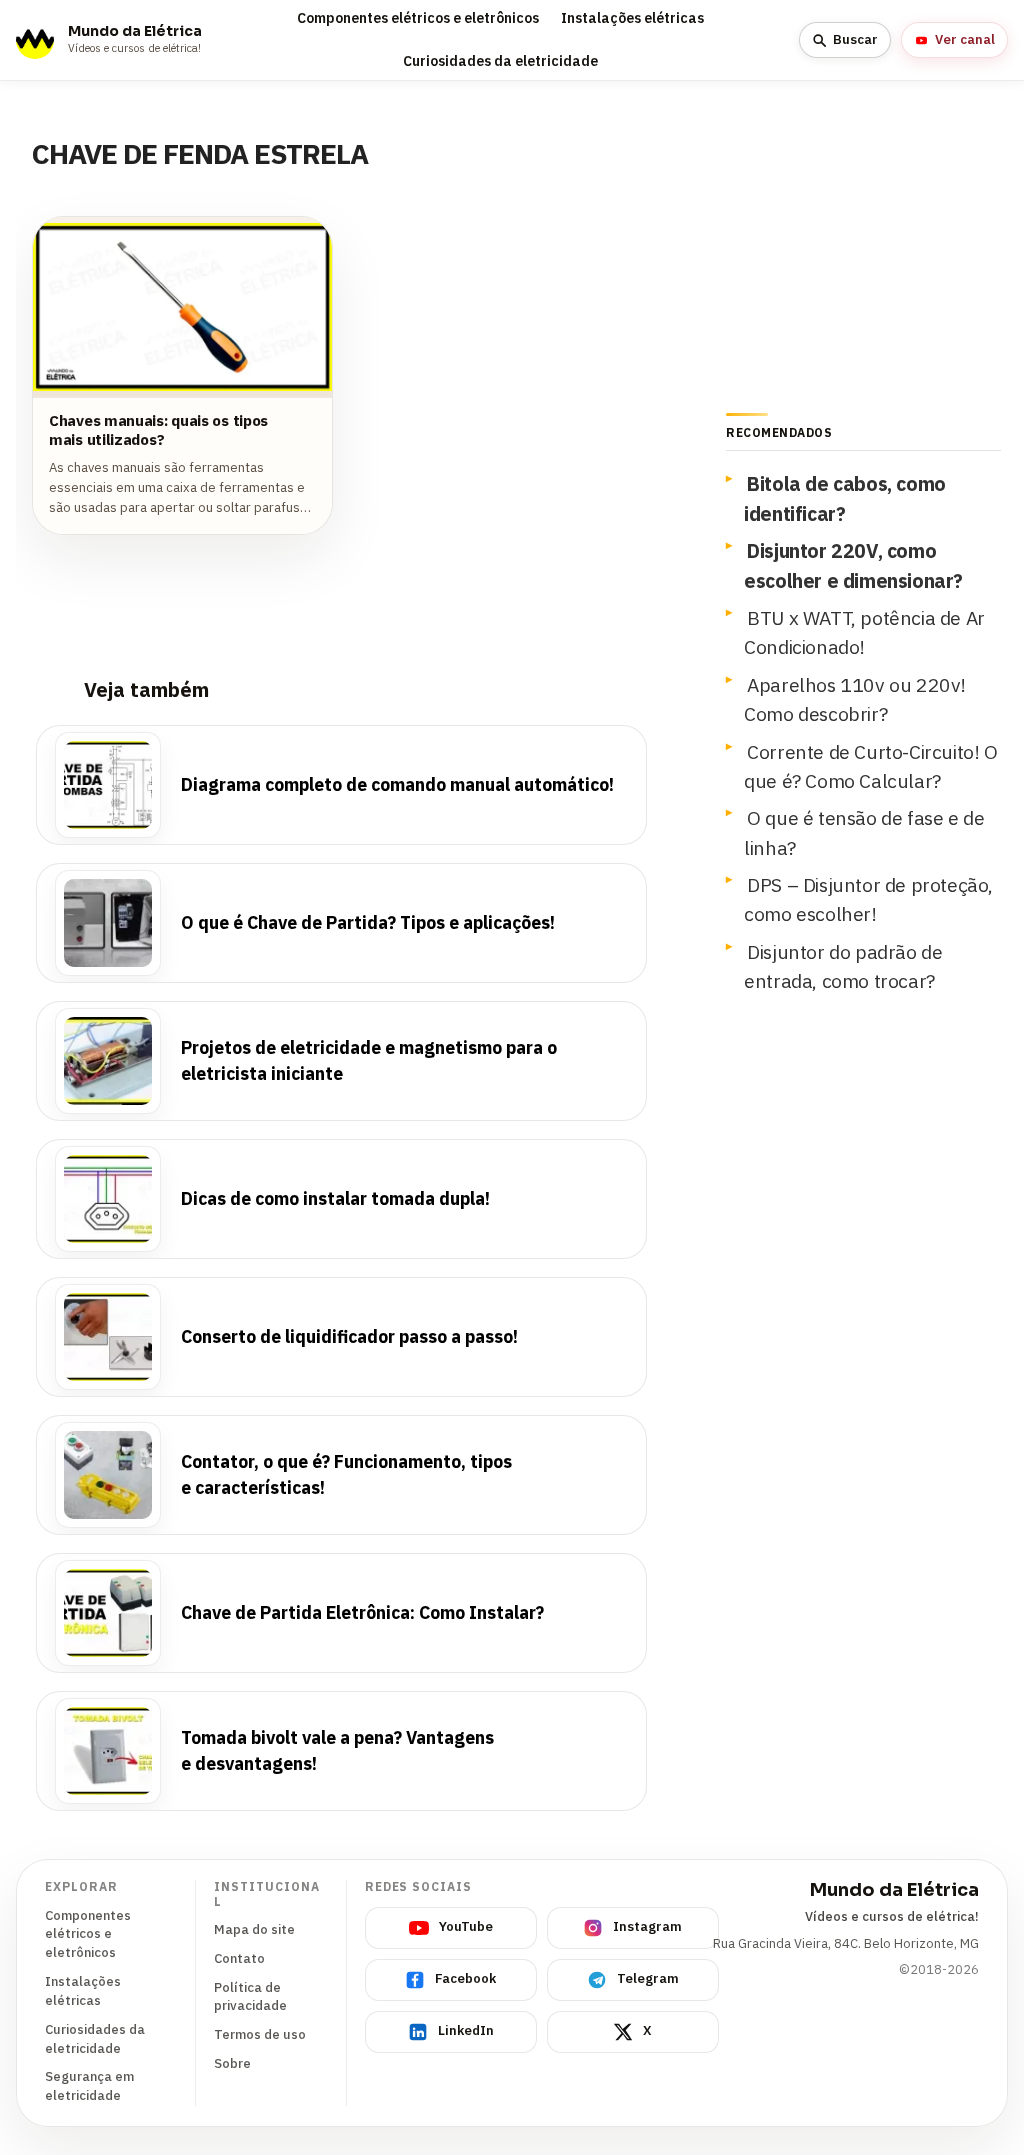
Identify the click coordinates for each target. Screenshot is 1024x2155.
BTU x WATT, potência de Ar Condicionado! (864, 632)
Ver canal (965, 39)
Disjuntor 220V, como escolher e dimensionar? (853, 565)
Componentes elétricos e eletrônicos (418, 18)
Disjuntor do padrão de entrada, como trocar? (843, 966)
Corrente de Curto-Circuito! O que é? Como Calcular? (870, 766)
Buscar (855, 39)
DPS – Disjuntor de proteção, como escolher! (868, 899)
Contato (239, 1958)
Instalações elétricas (632, 18)
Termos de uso (260, 2034)
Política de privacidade (250, 1997)
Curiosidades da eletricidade (500, 61)
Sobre (232, 2063)
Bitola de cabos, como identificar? (845, 498)
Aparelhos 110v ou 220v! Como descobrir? (855, 699)
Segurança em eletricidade (89, 2086)
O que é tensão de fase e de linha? (864, 832)
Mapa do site (254, 1929)
